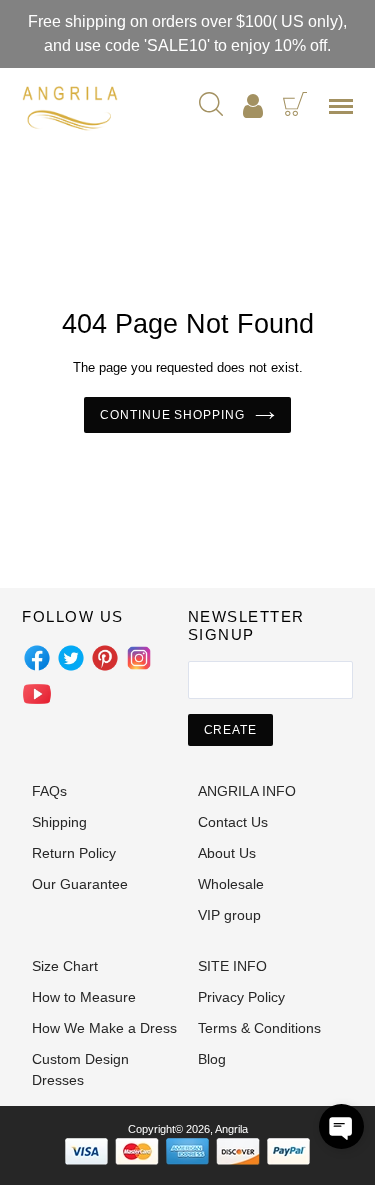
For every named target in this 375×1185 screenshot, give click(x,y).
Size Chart (65, 966)
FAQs (49, 791)
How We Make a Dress (104, 1028)
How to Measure (84, 997)
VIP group (229, 915)
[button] (341, 1126)
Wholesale (231, 884)
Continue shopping (172, 415)
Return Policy (74, 853)
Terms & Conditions (259, 1028)
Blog (212, 1059)
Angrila (231, 1129)
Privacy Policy (241, 997)
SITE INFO (232, 966)
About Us (227, 853)
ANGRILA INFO (247, 791)
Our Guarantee (80, 884)
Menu (345, 113)
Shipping (59, 822)
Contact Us (233, 822)
